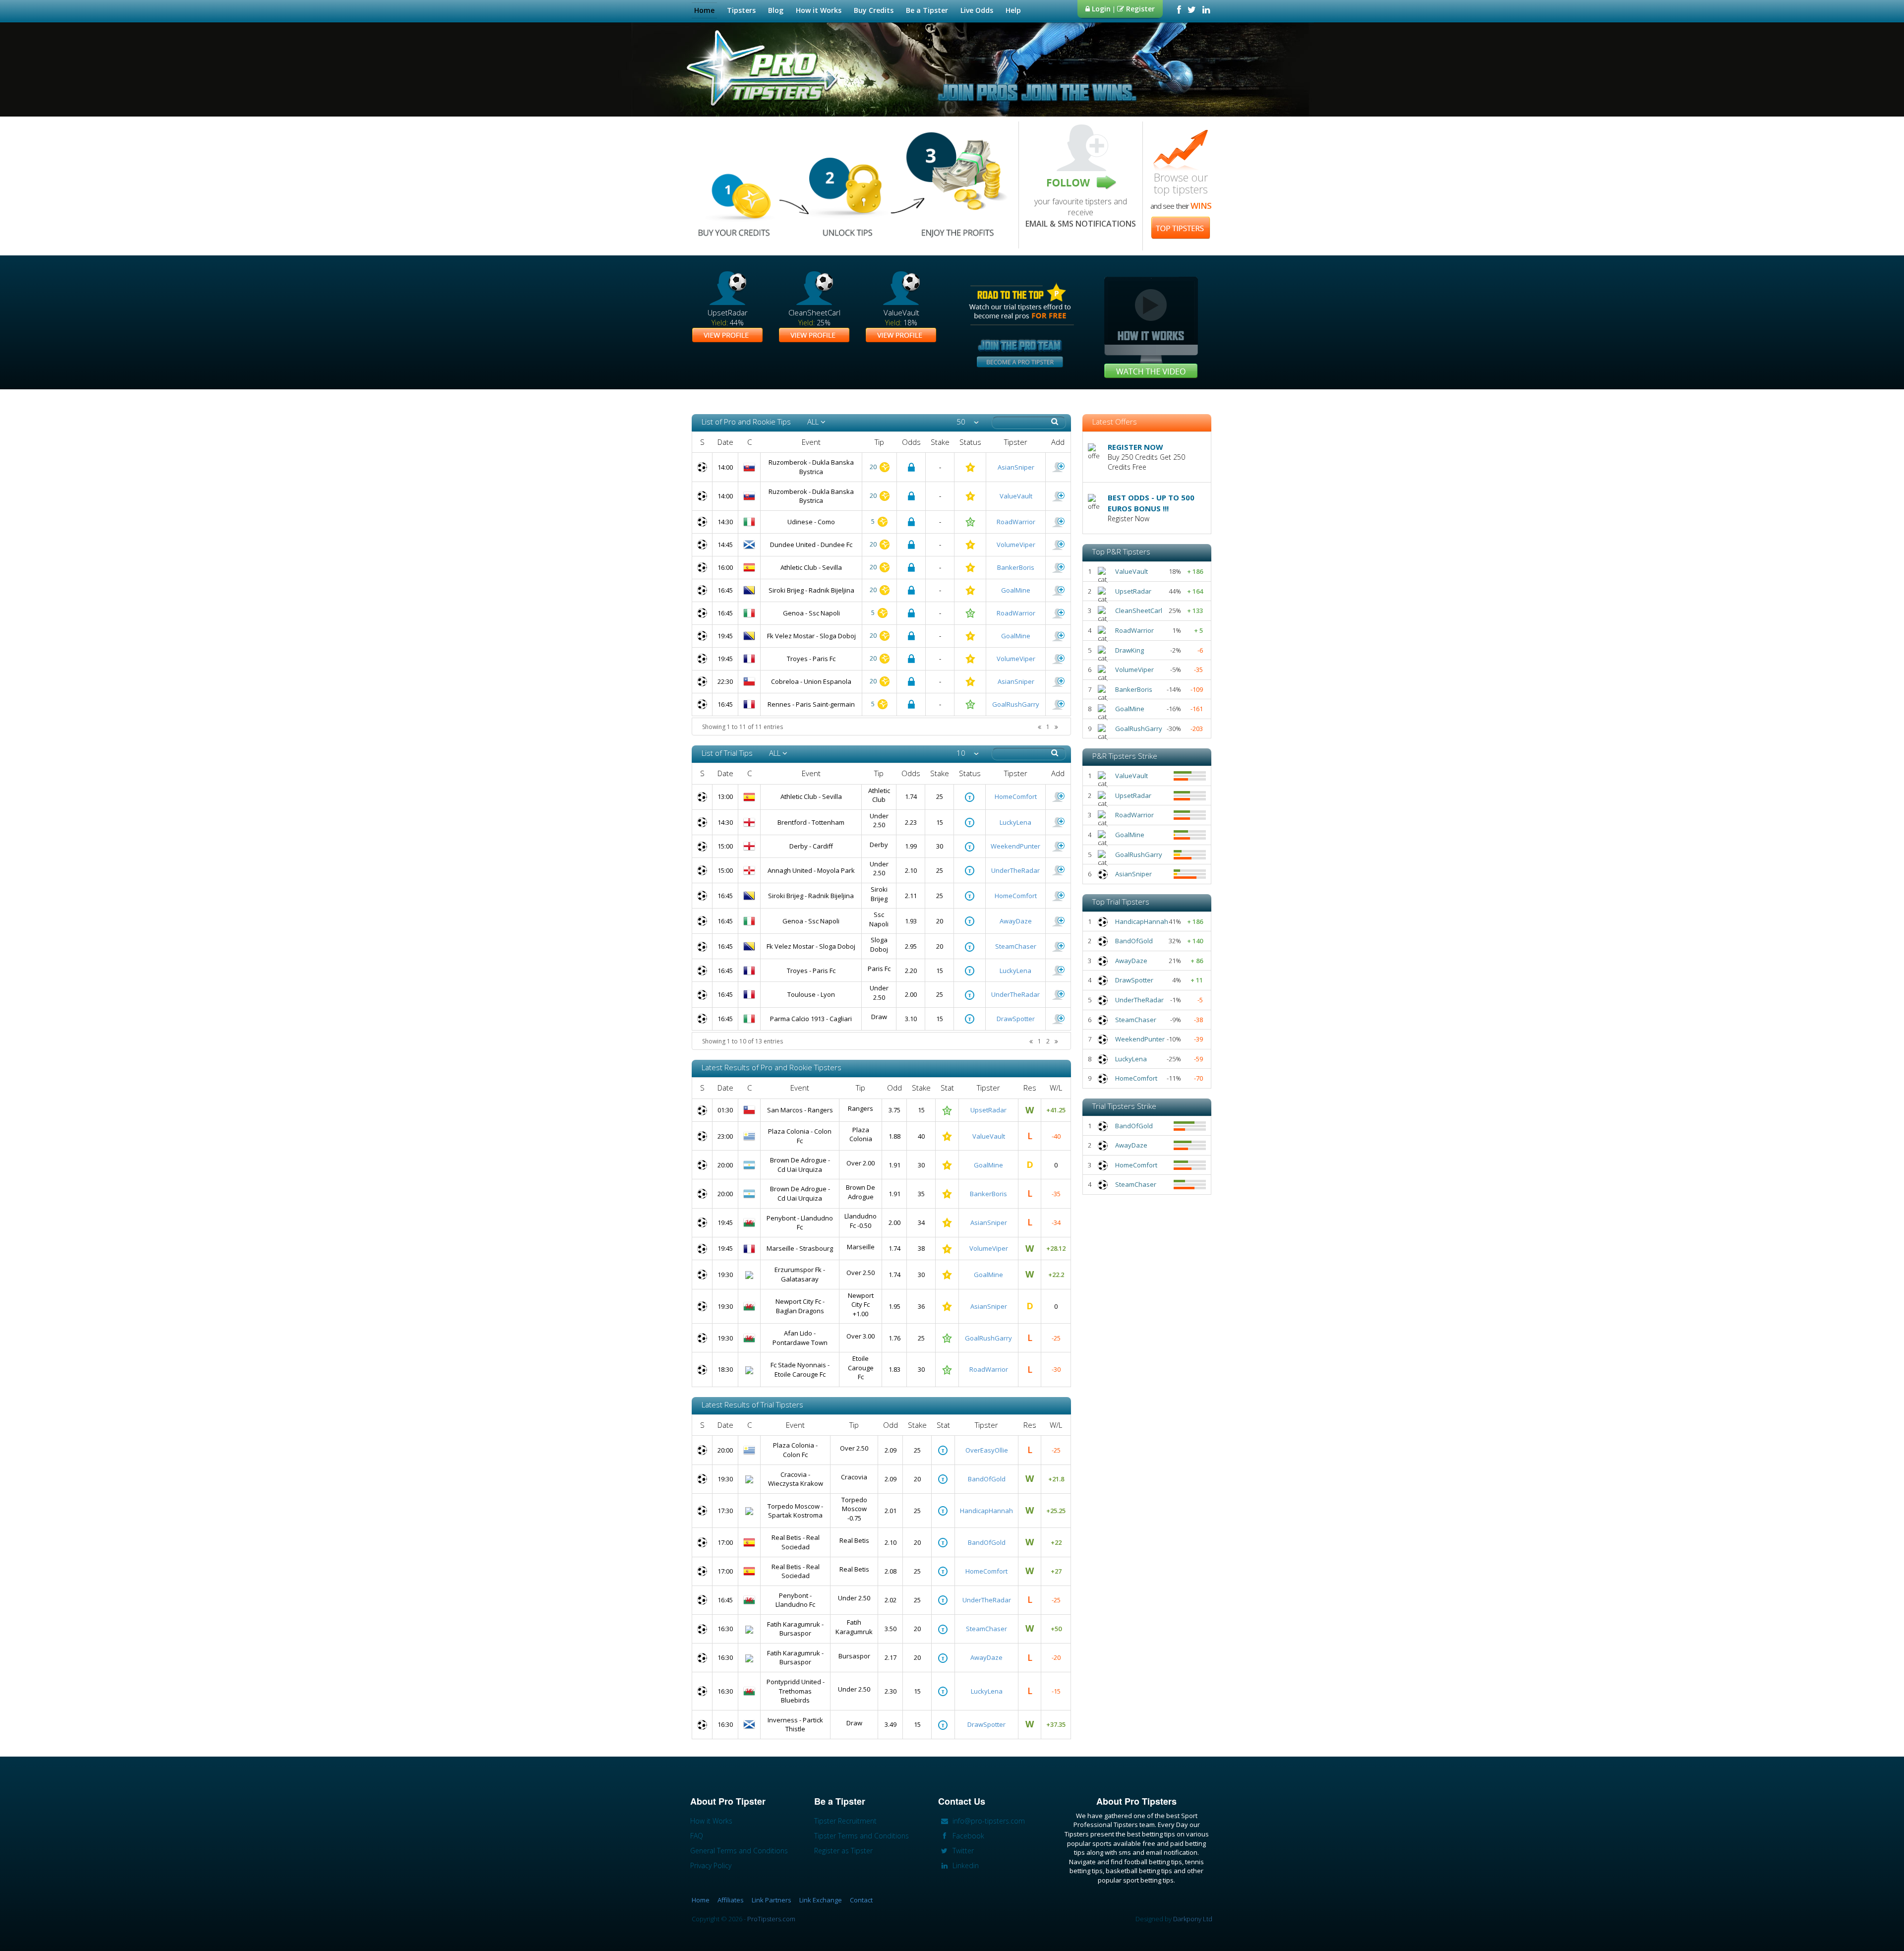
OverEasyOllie (987, 1450)
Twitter (962, 1851)
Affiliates (731, 1900)
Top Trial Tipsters (1121, 902)
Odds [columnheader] (911, 442)
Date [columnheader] (725, 442)
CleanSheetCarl (1139, 610)
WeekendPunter (1015, 846)
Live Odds (977, 10)
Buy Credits (874, 10)
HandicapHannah (986, 1511)
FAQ (697, 1836)
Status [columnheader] (970, 442)
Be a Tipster (927, 10)
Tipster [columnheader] (1016, 442)
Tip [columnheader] (879, 442)
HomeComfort (1016, 796)
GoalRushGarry (1016, 704)
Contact (861, 1900)
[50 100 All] (968, 422)
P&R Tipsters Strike (1125, 756)
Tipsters (741, 10)
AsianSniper (1016, 467)
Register (1139, 9)
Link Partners (772, 1900)
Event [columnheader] (811, 442)
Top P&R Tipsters (1121, 551)
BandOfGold (987, 1479)
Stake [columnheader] (940, 442)
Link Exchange (821, 1900)
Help (1013, 10)
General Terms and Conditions (739, 1851)
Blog (776, 10)
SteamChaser (1016, 946)
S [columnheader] (702, 442)
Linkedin (965, 1865)
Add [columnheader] (1058, 442)
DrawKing (1130, 650)
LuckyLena (1015, 822)
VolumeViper (1016, 545)
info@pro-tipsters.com (988, 1821)
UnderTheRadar (1015, 870)
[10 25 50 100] (968, 753)
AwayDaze (1016, 921)
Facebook (967, 1836)
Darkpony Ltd (1193, 1919)
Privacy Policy (711, 1865)
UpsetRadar (988, 1110)
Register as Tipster (843, 1851)
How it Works (819, 10)
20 (874, 467)
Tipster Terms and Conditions (862, 1836)
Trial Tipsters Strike (1124, 1106)
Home (704, 10)
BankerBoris (1016, 567)
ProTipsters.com (771, 1919)
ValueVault (1016, 496)
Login (1100, 9)
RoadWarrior (1016, 522)
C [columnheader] (749, 442)
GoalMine (1016, 590)
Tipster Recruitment (845, 1821)
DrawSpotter (1016, 1019)
